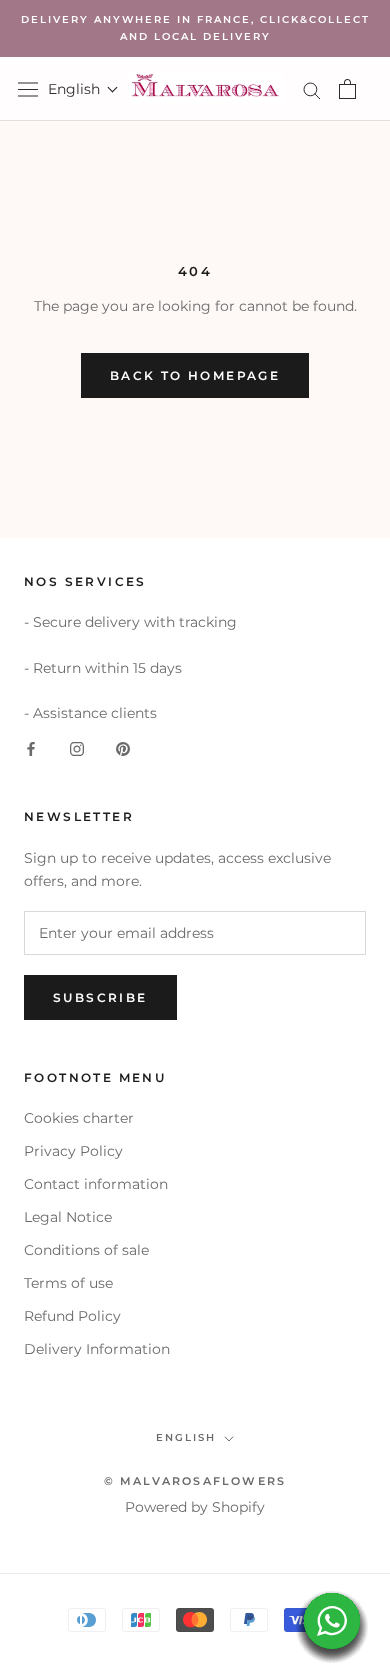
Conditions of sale (86, 1250)
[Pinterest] (123, 747)
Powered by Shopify (195, 1507)
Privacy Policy (73, 1151)
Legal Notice (68, 1217)
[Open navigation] (28, 89)
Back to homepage (195, 375)
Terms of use (68, 1283)
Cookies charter (79, 1118)
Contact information (96, 1184)
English (186, 1437)
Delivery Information (97, 1349)
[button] (83, 89)
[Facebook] (31, 747)
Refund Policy (72, 1316)
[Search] (312, 89)
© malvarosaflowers (195, 1481)
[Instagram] (77, 747)
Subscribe (100, 997)
